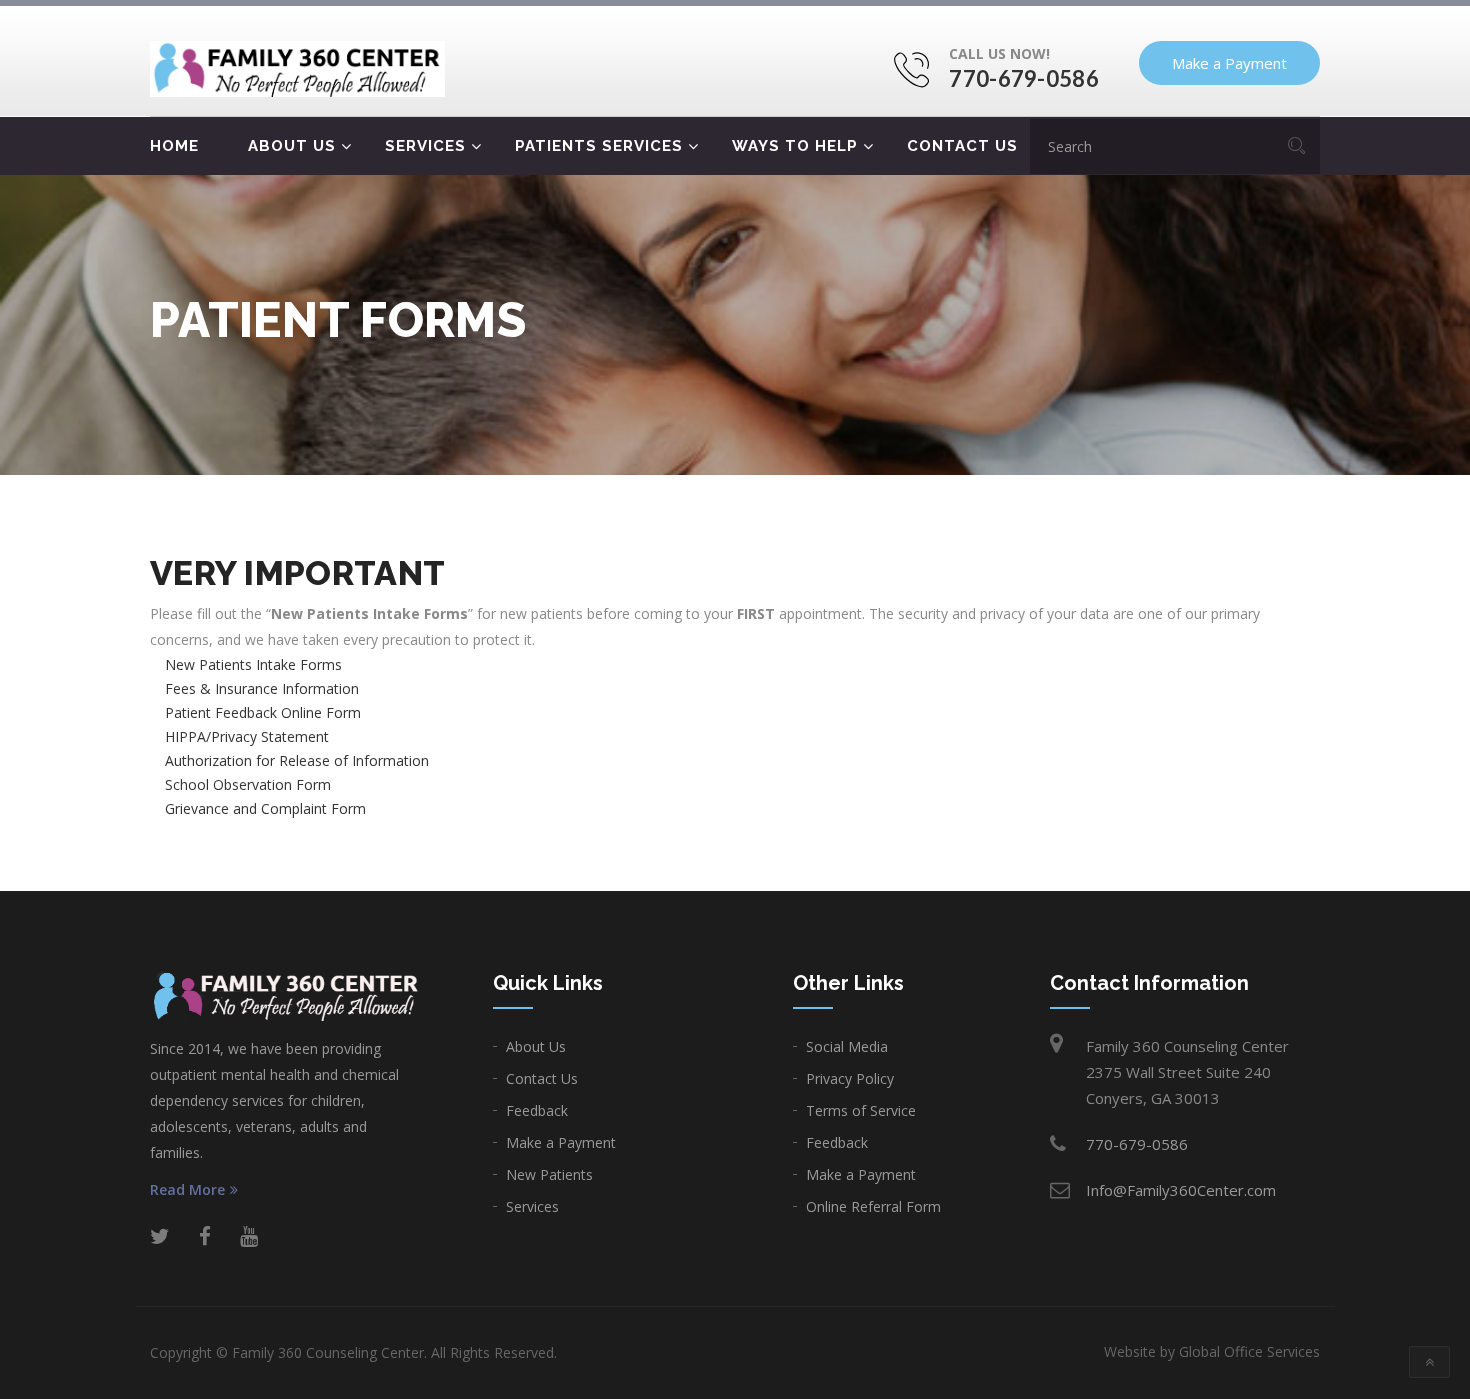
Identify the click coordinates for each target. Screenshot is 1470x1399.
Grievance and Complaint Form (265, 808)
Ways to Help (795, 146)
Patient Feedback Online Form (263, 712)
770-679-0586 (1024, 78)
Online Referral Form (873, 1206)
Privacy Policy (850, 1078)
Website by (1212, 1351)
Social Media (847, 1046)
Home (174, 146)
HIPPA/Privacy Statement (247, 736)
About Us (292, 146)
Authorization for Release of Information (297, 760)
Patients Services (599, 146)
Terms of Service (861, 1110)
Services (425, 146)
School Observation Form (248, 784)
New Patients (549, 1174)
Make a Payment (1229, 63)
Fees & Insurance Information (262, 688)
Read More (187, 1190)
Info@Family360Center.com (1181, 1190)
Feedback (537, 1110)
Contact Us (962, 146)
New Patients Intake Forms (253, 664)
